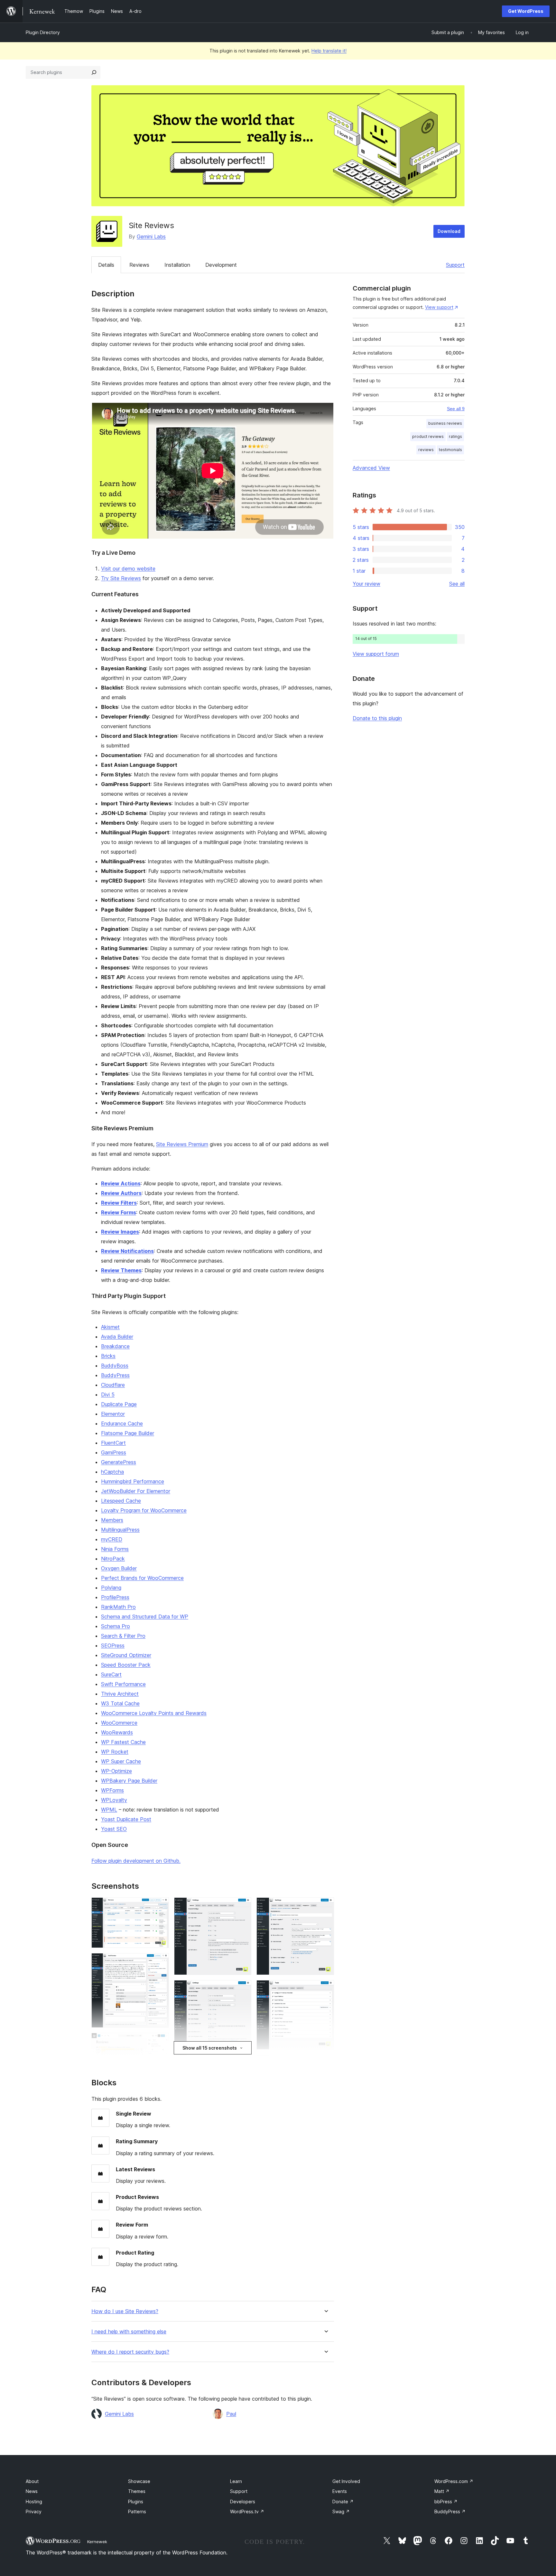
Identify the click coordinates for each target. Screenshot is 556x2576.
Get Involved (346, 2481)
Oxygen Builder (119, 1568)
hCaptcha (112, 1472)
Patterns (137, 2511)
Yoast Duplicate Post (126, 1819)
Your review (366, 584)
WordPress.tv (247, 2511)
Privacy (34, 2511)
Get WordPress (526, 11)
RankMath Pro (118, 1607)
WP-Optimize (116, 1771)
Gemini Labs (151, 236)
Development (221, 265)
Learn (236, 2481)
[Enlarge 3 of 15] (160, 2042)
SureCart (111, 1674)
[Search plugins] (94, 72)
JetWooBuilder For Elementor (136, 1491)
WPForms (112, 1790)
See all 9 (456, 409)
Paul (231, 2414)
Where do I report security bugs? (130, 2352)
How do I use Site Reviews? (125, 2311)
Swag (341, 2511)
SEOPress (113, 1645)
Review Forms (119, 1212)
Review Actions (121, 1183)
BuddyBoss (115, 1366)
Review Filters (119, 1203)
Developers (243, 2502)
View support (439, 307)
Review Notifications (127, 1251)
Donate (343, 2502)
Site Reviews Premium (182, 1144)
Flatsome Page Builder (128, 1433)
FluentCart (113, 1443)
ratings (455, 436)
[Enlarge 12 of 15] (325, 1989)
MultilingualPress (120, 1530)
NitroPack (113, 1559)
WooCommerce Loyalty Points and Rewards (154, 1713)
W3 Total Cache (120, 1703)
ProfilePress (115, 1597)
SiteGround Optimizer (126, 1655)
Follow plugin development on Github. (136, 1861)
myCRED (112, 1539)
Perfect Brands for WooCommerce (142, 1578)
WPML (109, 1810)
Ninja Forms (115, 1549)
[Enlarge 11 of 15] (325, 1906)
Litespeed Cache (121, 1501)
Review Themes (121, 1270)
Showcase (139, 2481)
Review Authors (121, 1193)
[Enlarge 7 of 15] (243, 1989)
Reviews (139, 265)
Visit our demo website (128, 569)
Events (340, 2491)
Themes (137, 2491)
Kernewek (97, 2542)
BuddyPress (115, 1375)
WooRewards (117, 1732)
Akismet (110, 1327)
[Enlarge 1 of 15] (160, 1906)
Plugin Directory (43, 32)
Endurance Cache (122, 1423)
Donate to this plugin (377, 718)
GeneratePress (119, 1462)
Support (455, 265)
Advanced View (371, 468)
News (32, 2491)
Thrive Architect (120, 1694)
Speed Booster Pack (126, 1665)
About (32, 2481)
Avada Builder (117, 1337)
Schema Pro (116, 1626)
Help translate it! (329, 51)
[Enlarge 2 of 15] (160, 1962)
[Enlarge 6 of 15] (243, 1906)
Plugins (136, 2502)
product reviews (428, 436)
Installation (177, 265)
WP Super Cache (121, 1761)
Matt (442, 2491)
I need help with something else (129, 2332)
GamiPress (114, 1452)
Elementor (113, 1414)
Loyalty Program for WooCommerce (144, 1510)
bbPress (446, 2502)
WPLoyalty (114, 1800)
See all (457, 584)
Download (449, 231)
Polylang (111, 1588)
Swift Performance (123, 1684)
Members (112, 1520)
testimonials (450, 450)
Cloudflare (113, 1385)
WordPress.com (454, 2481)
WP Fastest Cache (123, 1742)
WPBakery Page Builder (129, 1781)
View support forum (376, 654)
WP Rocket (115, 1752)
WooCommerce (119, 1723)
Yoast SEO (114, 1829)
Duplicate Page (119, 1404)
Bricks (108, 1356)
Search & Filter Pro (123, 1636)
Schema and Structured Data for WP (145, 1617)
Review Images (120, 1232)
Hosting (34, 2502)
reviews (426, 450)
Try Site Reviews (121, 578)
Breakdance (115, 1346)
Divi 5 (108, 1395)
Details (106, 265)
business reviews (445, 423)
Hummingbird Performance (133, 1481)
